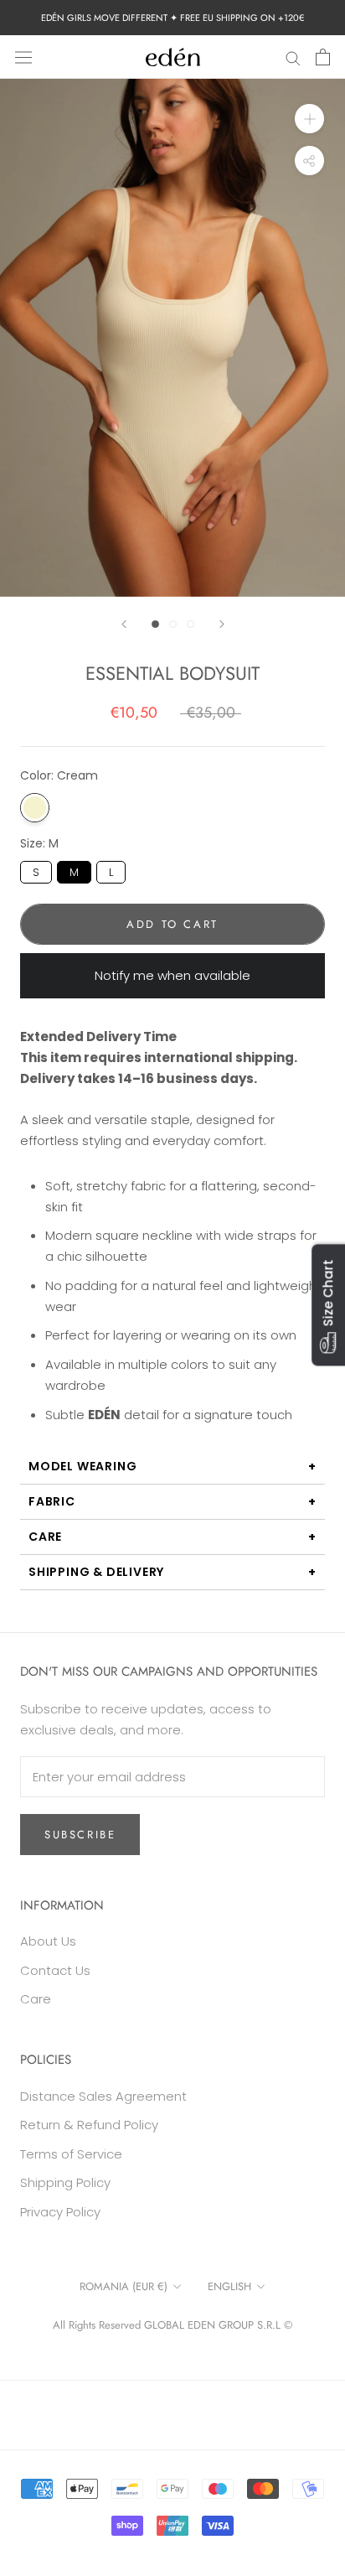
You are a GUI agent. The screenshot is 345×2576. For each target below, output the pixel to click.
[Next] (222, 624)
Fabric (52, 1501)
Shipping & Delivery (96, 1572)
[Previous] (124, 624)
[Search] (293, 57)
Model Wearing (82, 1466)
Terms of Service (71, 2154)
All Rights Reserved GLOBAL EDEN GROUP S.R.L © (172, 2325)
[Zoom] (309, 119)
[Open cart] (323, 57)
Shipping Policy (65, 2182)
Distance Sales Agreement (103, 2096)
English (229, 2286)
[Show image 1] (155, 624)
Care (45, 1537)
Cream (35, 808)
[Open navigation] (23, 57)
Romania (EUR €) (124, 2286)
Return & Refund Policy (89, 2125)
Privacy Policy (60, 2212)
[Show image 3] (191, 624)
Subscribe (80, 1835)
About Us (48, 1941)
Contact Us (55, 1970)
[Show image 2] (173, 624)
